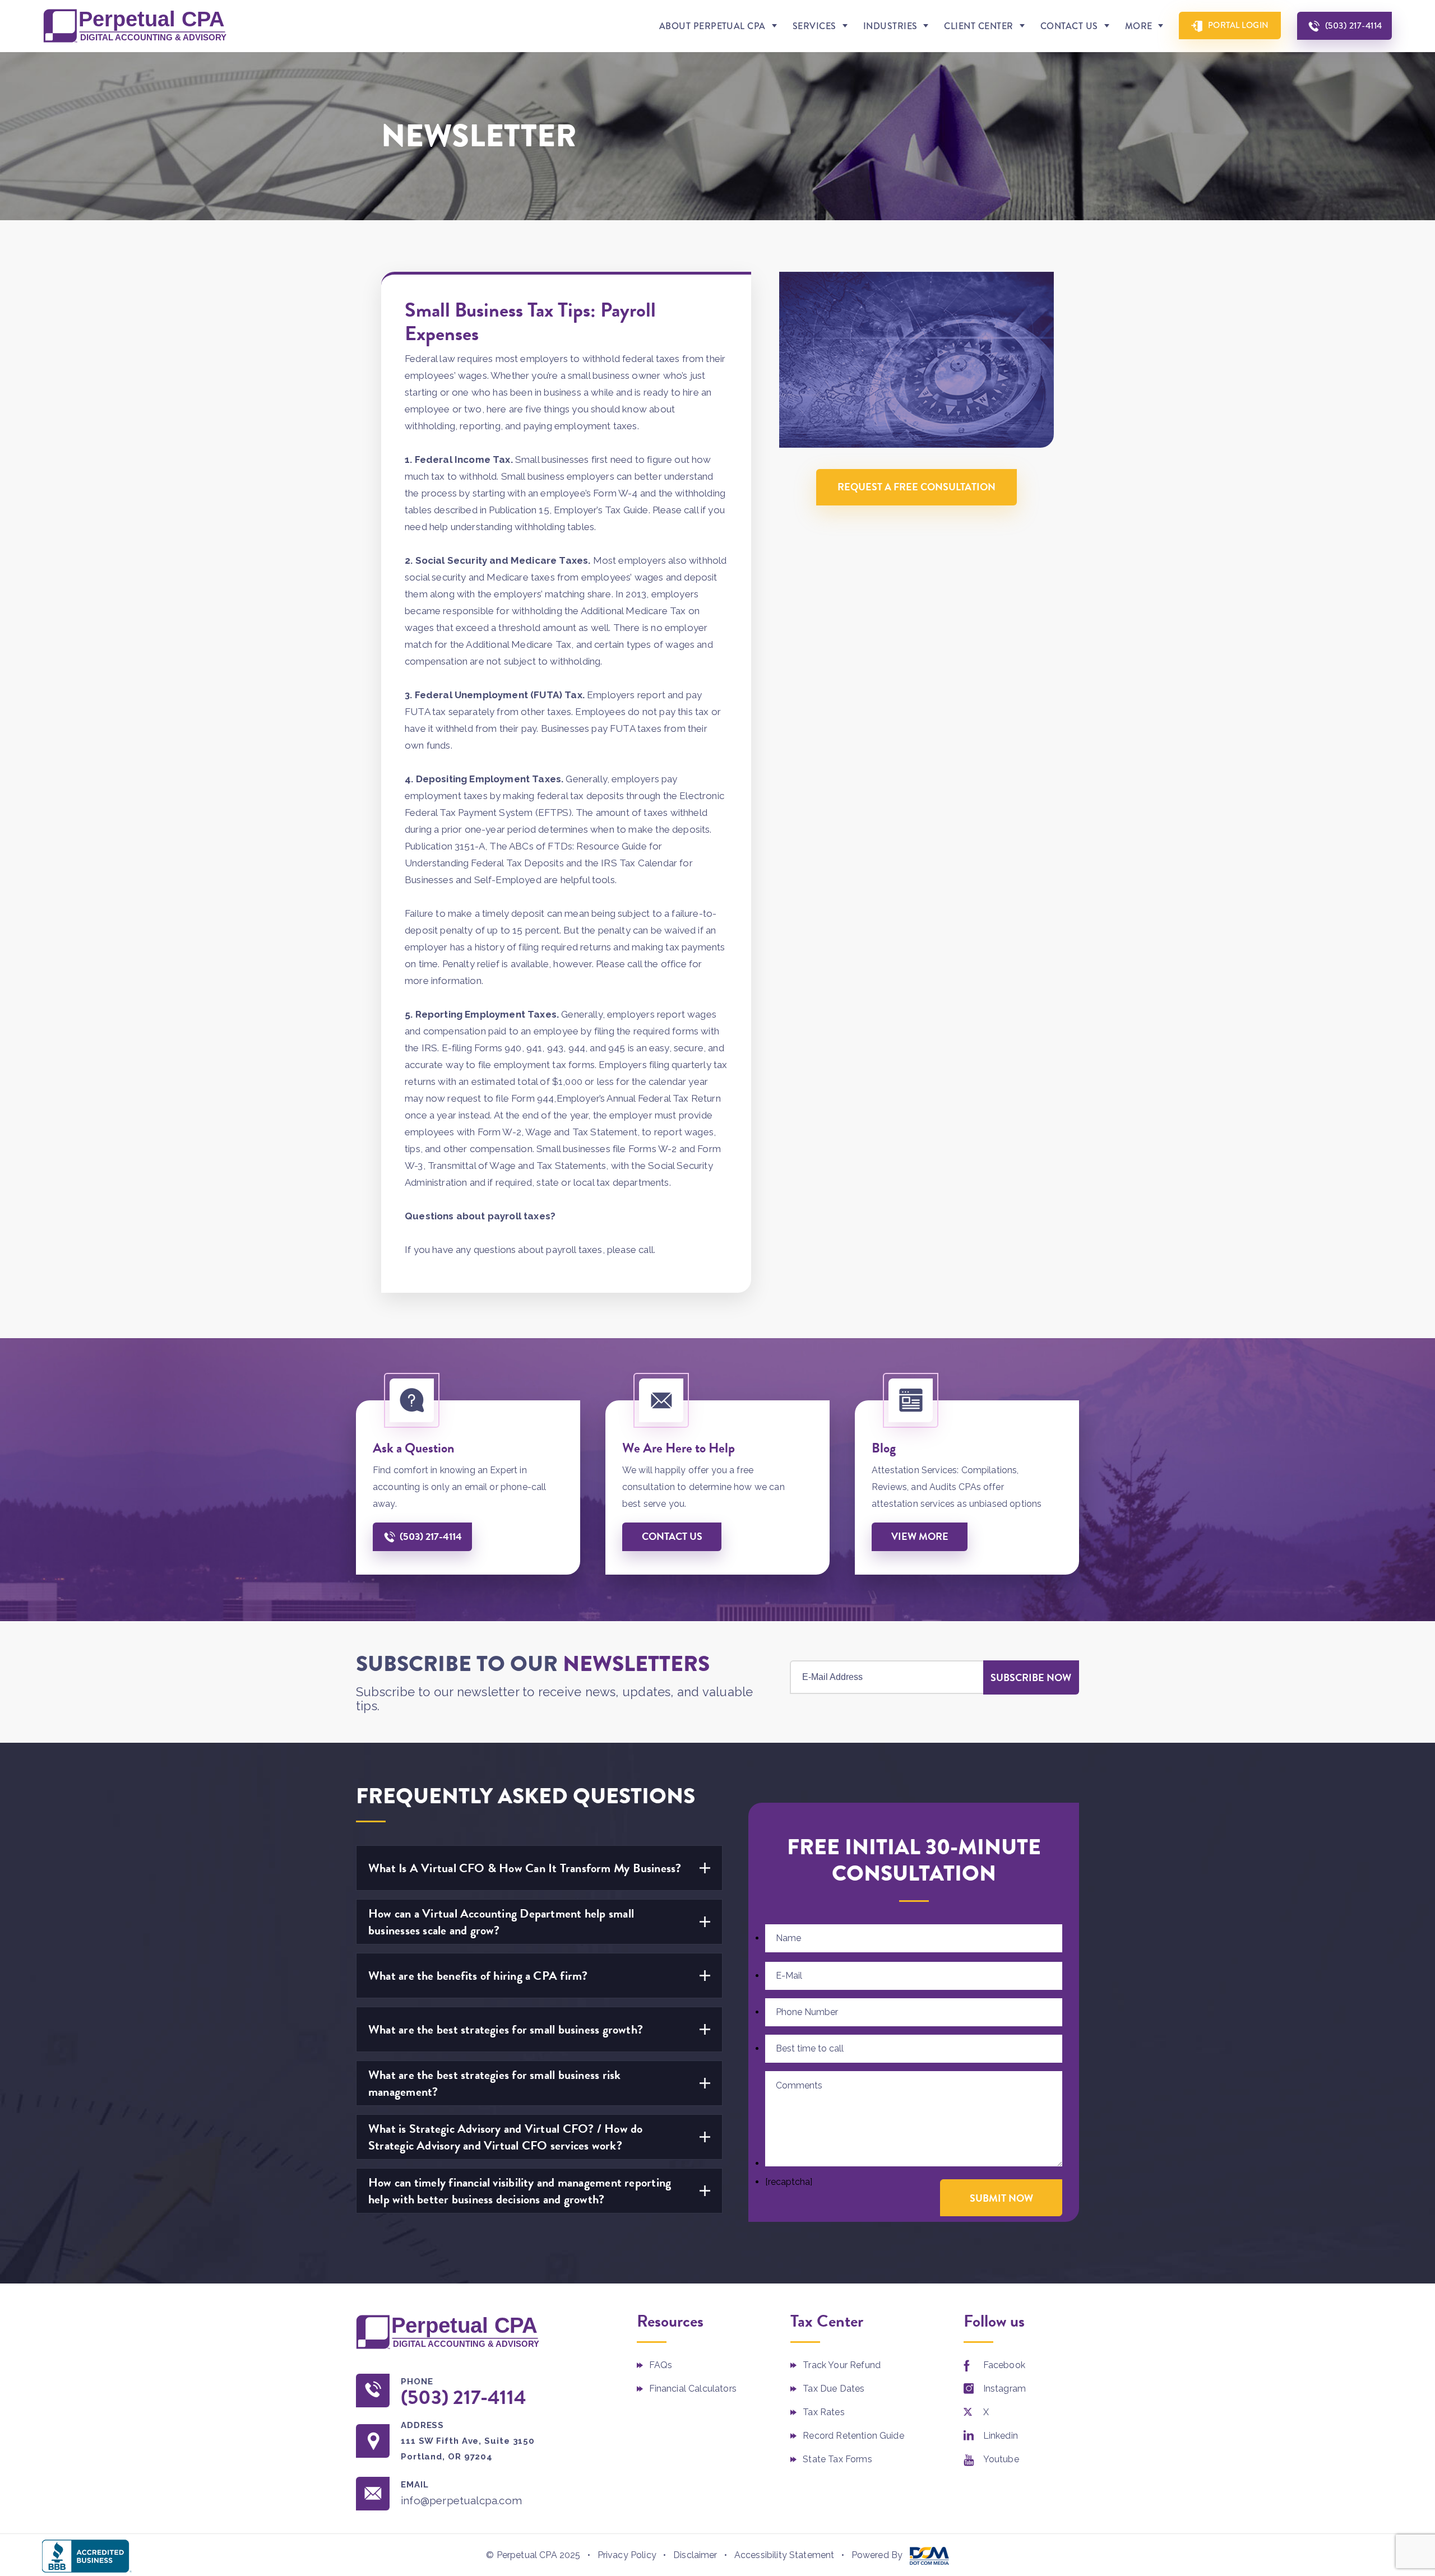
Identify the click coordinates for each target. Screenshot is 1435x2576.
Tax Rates (823, 2412)
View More (920, 1536)
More (1139, 26)
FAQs (661, 2365)
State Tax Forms (837, 2459)
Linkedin (1001, 2436)
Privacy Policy (627, 2555)
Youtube (1001, 2459)
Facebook (1004, 2365)
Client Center (978, 26)
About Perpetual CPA (712, 26)
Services (814, 26)
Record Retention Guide (853, 2436)
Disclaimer (695, 2555)
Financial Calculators (693, 2389)
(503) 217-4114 (1354, 25)
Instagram (1004, 2389)
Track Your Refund (842, 2365)
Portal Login (1239, 25)
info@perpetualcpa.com (461, 2500)
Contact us (672, 1536)
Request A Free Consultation (916, 487)
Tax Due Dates (834, 2389)
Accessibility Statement (784, 2555)
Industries (890, 26)
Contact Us (1069, 26)
